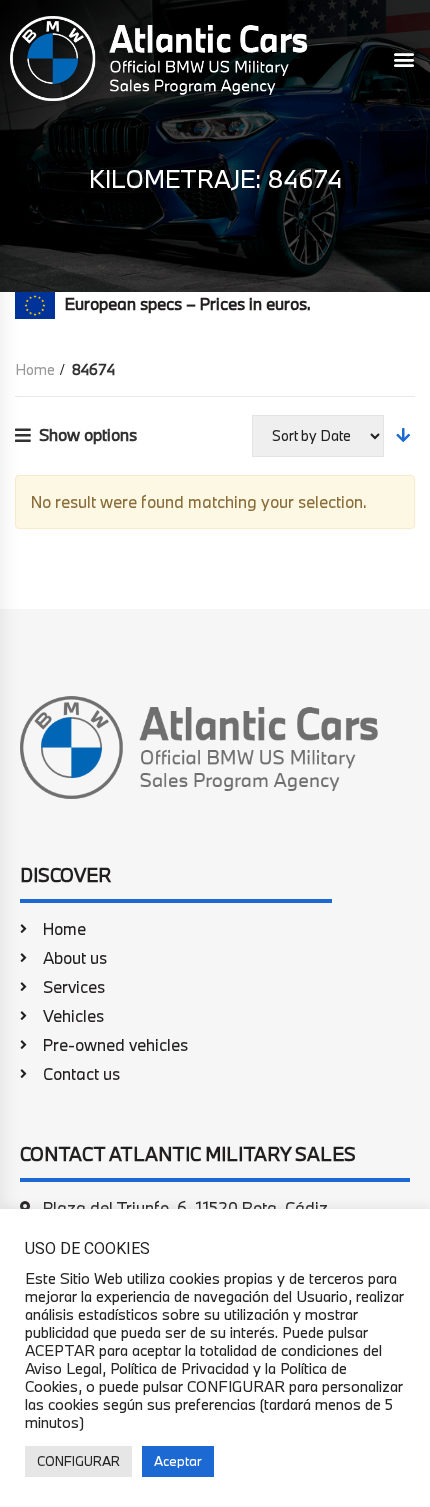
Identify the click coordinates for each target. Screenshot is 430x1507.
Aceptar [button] (178, 1461)
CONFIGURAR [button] (78, 1461)
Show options (88, 434)
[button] (403, 58)
